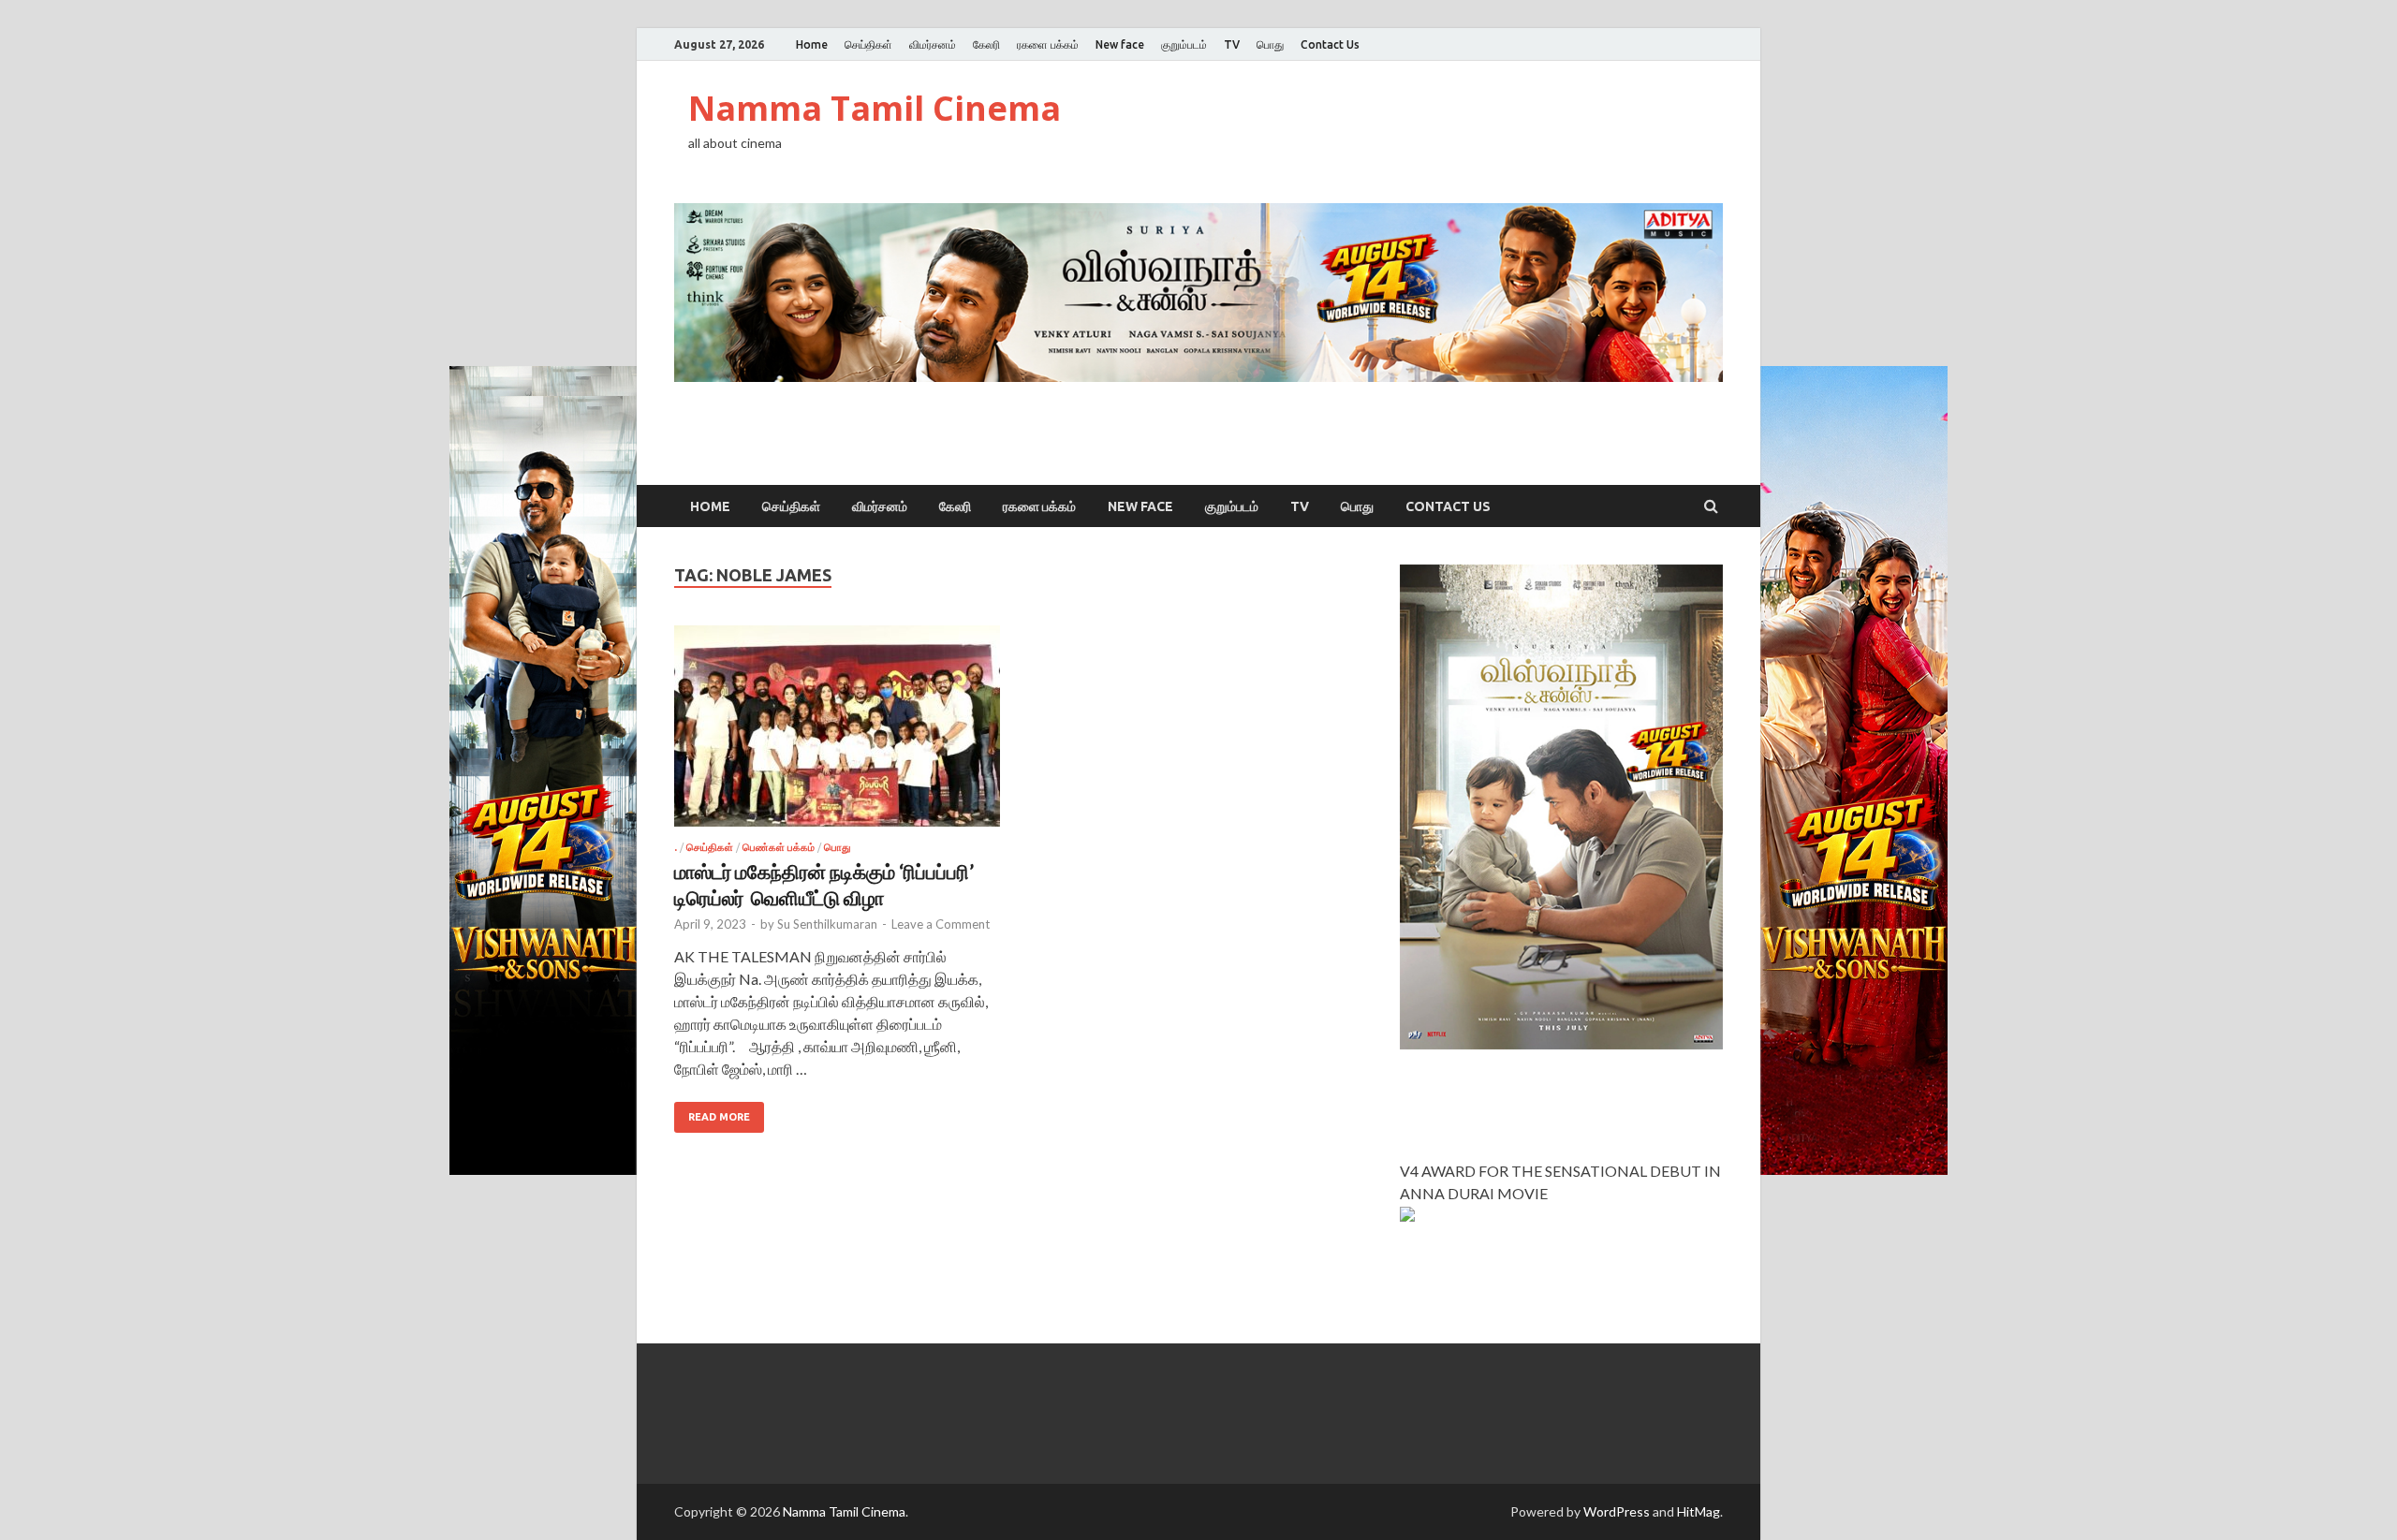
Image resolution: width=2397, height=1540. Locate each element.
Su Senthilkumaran (827, 924)
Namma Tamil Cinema (875, 108)
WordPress (1617, 1511)
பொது (1270, 44)
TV (1232, 44)
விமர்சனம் (933, 44)
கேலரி (986, 44)
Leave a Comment (941, 924)
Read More (719, 1117)
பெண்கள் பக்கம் (779, 847)
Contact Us (1330, 44)
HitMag (1698, 1511)
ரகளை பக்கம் (1048, 44)
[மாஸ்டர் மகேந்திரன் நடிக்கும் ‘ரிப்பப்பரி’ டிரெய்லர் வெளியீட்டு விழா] (837, 733)
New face (1120, 44)
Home (812, 44)
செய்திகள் (868, 44)
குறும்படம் (1184, 44)
